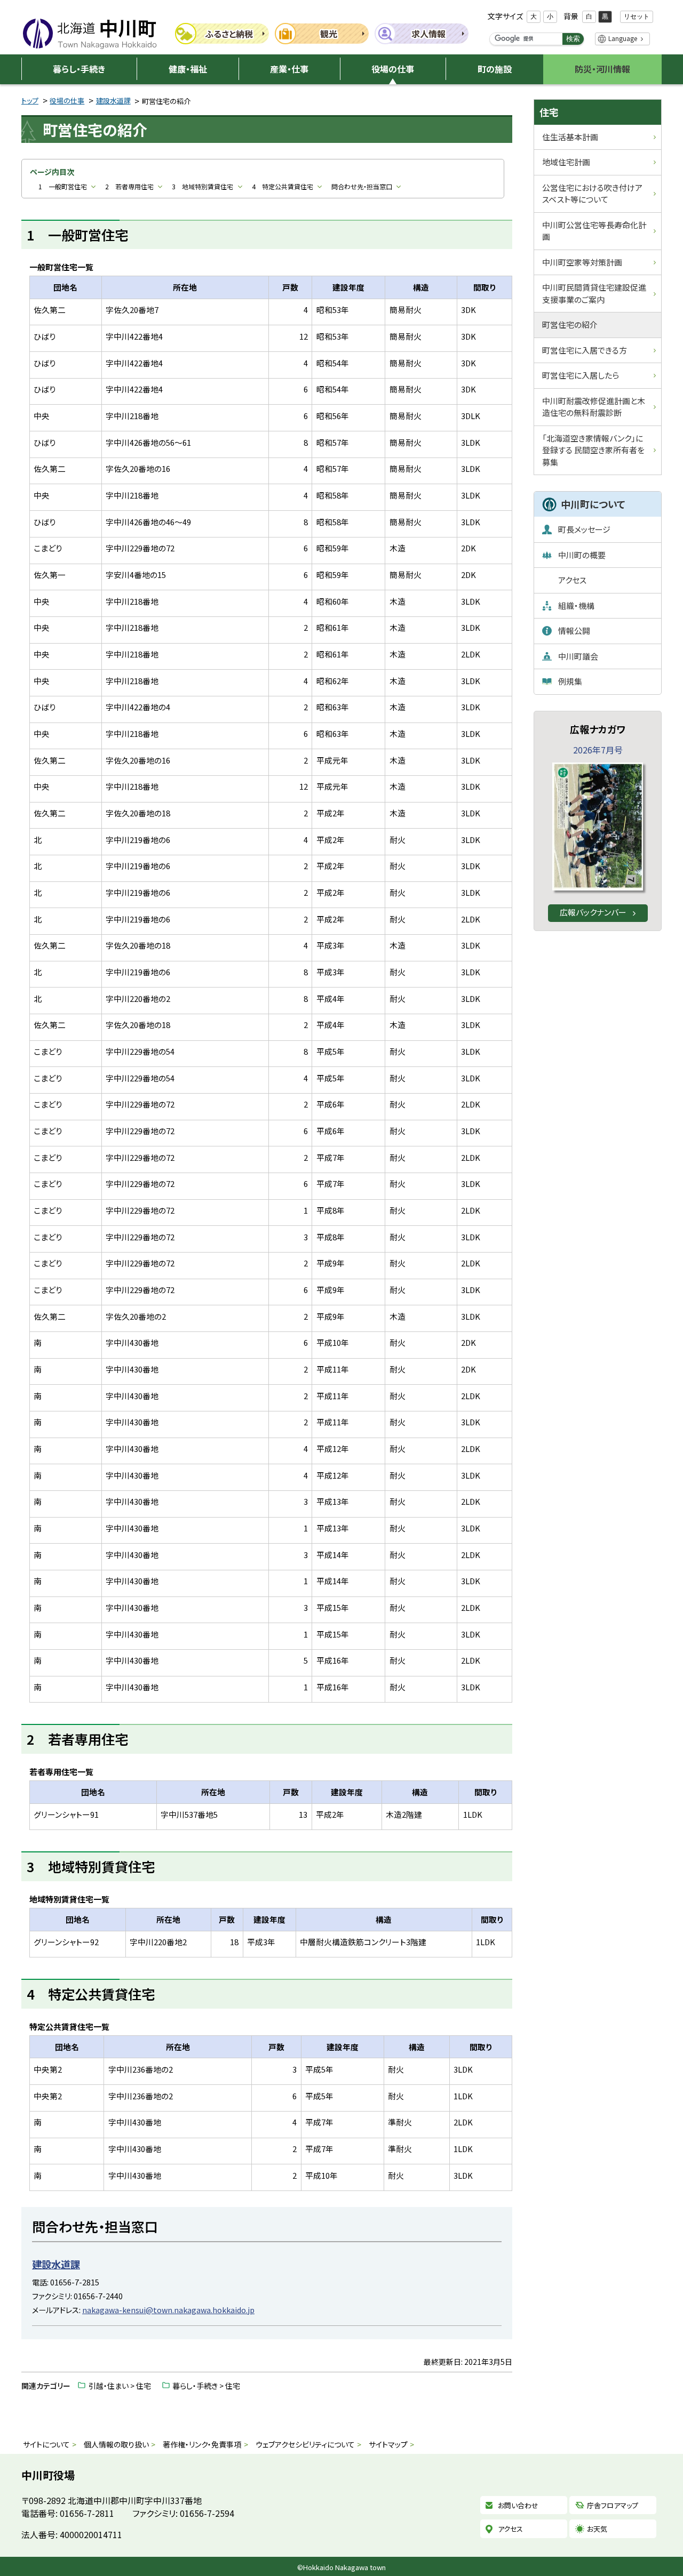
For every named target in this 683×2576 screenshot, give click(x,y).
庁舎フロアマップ (613, 2505)
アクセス (510, 2529)
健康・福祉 (188, 69)
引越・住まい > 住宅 (120, 2386)
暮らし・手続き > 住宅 (206, 2386)
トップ (30, 101)
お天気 (597, 2529)
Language (623, 38)
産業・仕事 (289, 69)
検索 (573, 39)
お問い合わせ (518, 2505)
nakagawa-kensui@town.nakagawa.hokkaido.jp (168, 2310)
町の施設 (495, 69)
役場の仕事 (393, 69)
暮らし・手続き (79, 69)
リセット (637, 17)
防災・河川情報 (602, 69)
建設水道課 (113, 101)
